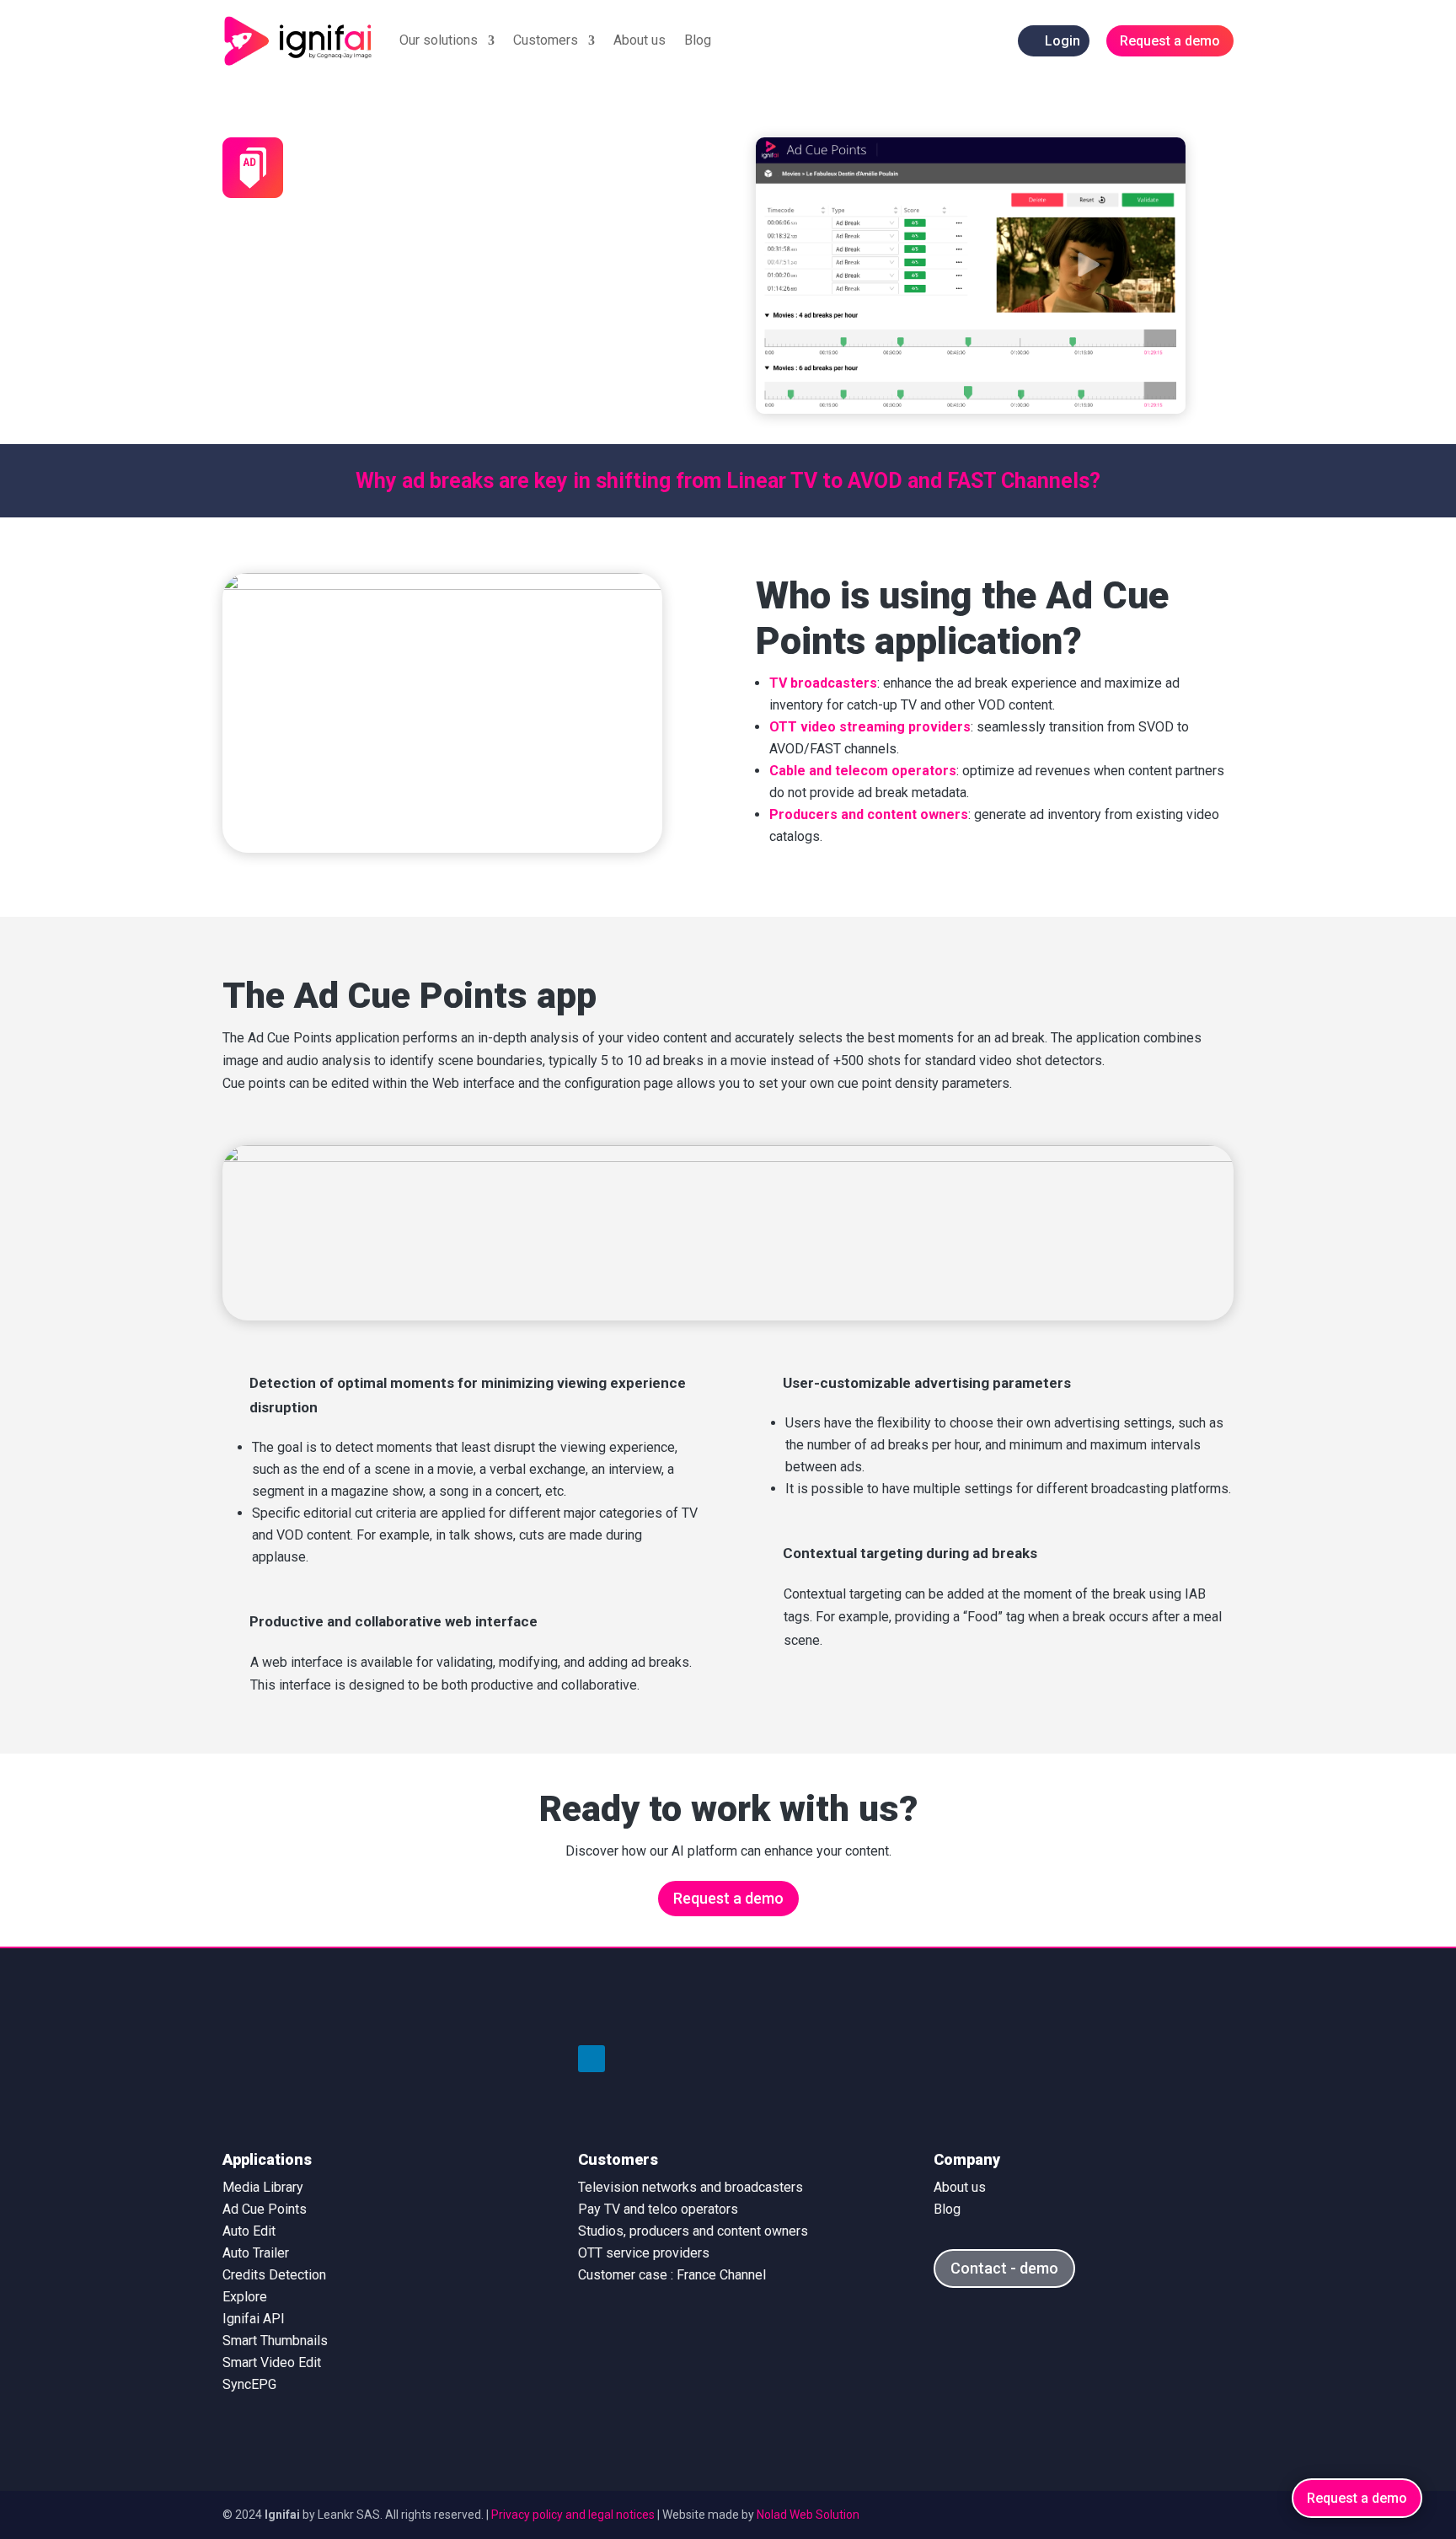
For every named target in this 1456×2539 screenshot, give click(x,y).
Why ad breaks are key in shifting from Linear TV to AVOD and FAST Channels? (728, 481)
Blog (698, 40)
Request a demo (728, 1898)
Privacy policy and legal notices (573, 2515)
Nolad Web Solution (808, 2515)
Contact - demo (1004, 2268)
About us (640, 40)
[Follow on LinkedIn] (591, 2059)
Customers (546, 40)
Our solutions (439, 40)
